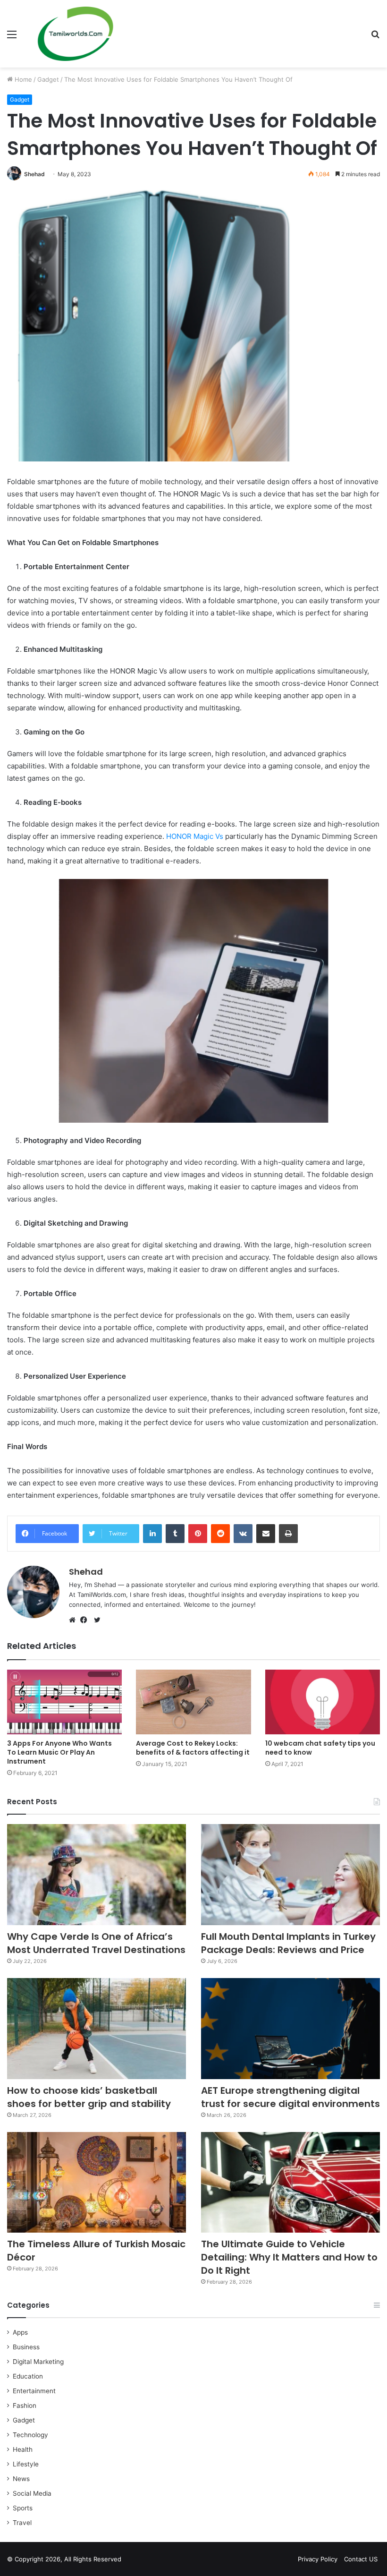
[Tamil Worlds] (76, 34)
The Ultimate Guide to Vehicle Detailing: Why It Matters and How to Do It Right (289, 2257)
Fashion (25, 2405)
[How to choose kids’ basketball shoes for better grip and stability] (97, 2029)
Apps (20, 2332)
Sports (23, 2508)
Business (26, 2347)
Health (23, 2449)
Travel (22, 2523)
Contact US (361, 2559)
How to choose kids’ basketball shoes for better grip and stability (89, 2097)
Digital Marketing (38, 2362)
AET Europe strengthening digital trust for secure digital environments (290, 2097)
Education (28, 2376)
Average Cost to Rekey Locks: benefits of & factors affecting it (193, 1748)
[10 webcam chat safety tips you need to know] (323, 1702)
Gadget (48, 79)
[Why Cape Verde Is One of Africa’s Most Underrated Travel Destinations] (97, 1875)
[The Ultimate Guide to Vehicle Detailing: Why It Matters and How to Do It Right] (290, 2183)
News (21, 2479)
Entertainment (34, 2391)
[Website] (75, 1620)
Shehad (34, 174)
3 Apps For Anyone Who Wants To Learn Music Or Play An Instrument (59, 1752)
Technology (30, 2435)
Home (22, 79)
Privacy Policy (318, 2559)
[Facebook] (86, 1620)
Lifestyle (26, 2464)
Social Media (32, 2493)
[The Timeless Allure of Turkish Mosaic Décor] (97, 2183)
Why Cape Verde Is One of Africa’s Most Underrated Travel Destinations (96, 1943)
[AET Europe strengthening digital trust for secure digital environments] (290, 2029)
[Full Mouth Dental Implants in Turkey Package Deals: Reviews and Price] (290, 1875)
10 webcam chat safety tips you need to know (320, 1748)
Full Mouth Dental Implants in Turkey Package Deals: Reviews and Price (288, 1943)
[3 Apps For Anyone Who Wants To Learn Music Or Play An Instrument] (64, 1702)
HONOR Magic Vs (195, 836)
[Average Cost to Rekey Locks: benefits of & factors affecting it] (193, 1702)
